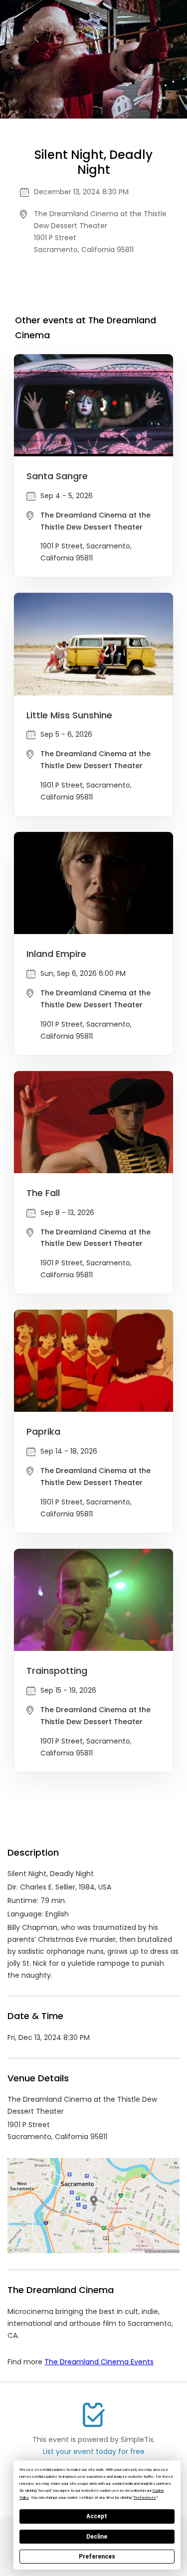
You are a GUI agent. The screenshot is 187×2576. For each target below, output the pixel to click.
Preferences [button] (145, 2498)
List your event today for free (94, 2451)
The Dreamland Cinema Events (99, 2362)
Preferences (97, 2557)
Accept (97, 2516)
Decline (97, 2537)
